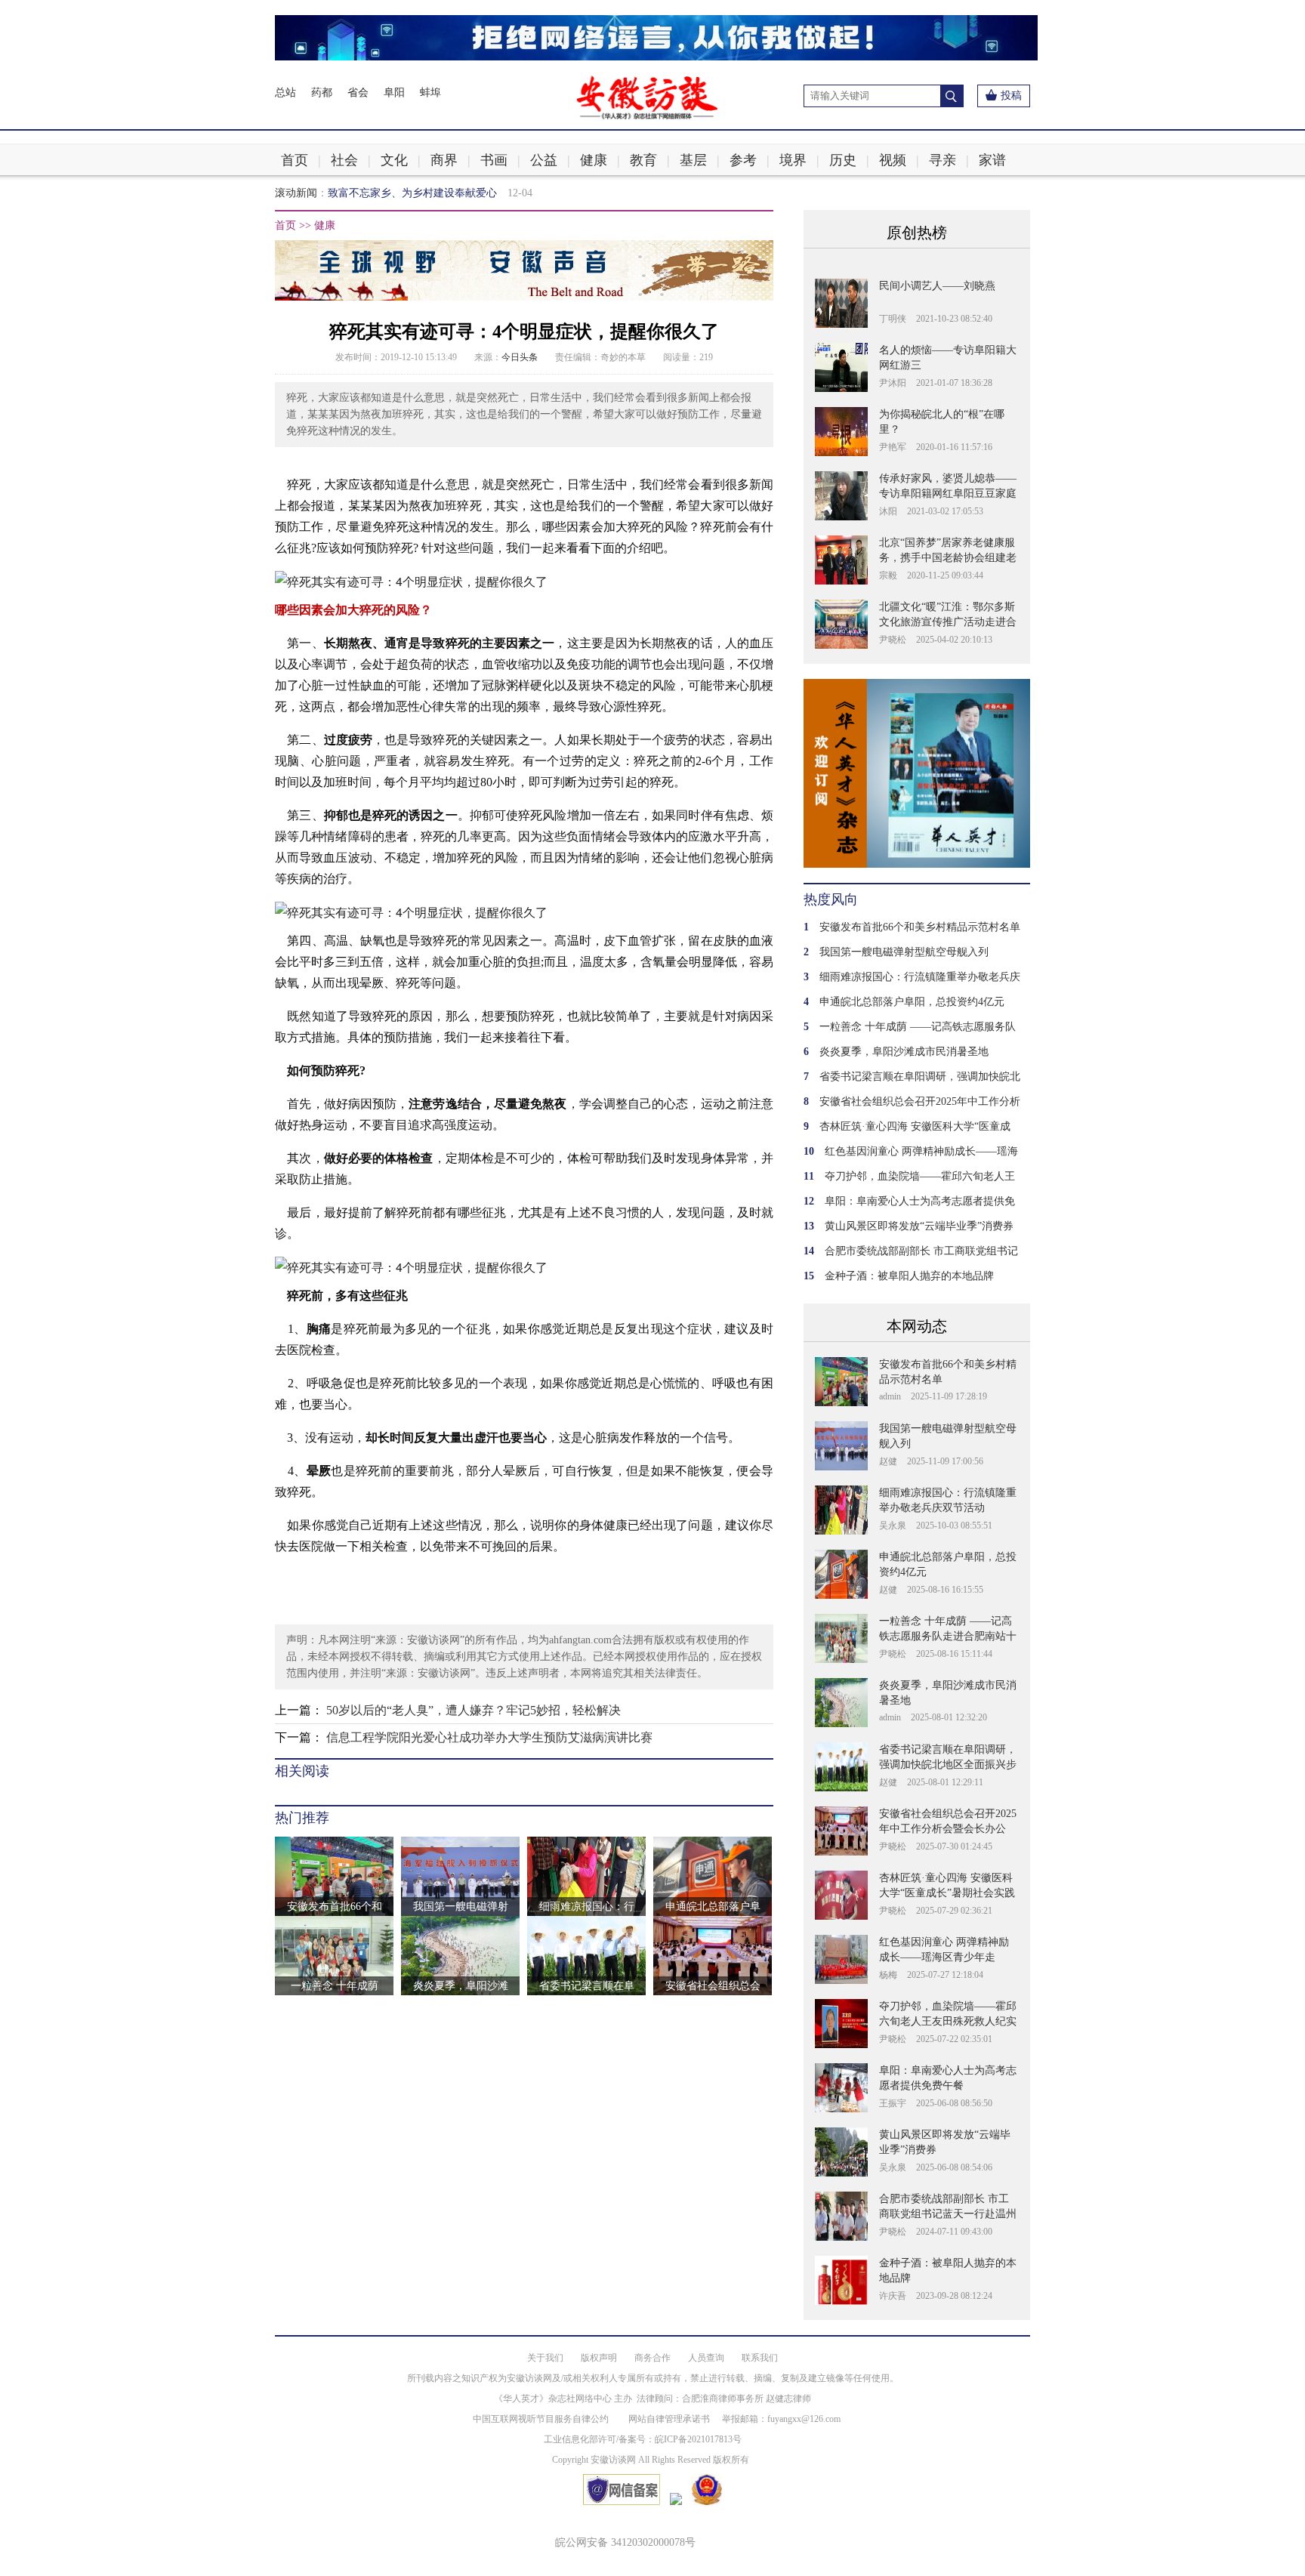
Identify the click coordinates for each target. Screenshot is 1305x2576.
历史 (843, 160)
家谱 (992, 160)
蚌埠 (430, 93)
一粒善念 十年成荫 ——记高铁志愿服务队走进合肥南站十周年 (948, 1636)
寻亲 (942, 160)
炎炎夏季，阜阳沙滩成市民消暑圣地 (904, 1052)
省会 (358, 93)
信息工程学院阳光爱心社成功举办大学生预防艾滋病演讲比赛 (489, 1737)
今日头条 (520, 357)
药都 (322, 93)
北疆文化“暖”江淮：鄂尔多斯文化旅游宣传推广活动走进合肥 (948, 622)
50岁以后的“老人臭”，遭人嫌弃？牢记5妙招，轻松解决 (474, 1710)
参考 (743, 160)
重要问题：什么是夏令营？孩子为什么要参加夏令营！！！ (465, 193)
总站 (285, 93)
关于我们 (545, 2358)
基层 (693, 160)
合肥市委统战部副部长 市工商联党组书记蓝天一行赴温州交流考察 (948, 2214)
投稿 (1011, 96)
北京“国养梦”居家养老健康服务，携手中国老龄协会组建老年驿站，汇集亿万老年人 (948, 558)
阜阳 (394, 93)
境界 (793, 160)
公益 (544, 160)
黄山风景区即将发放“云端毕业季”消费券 (919, 1226)
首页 (295, 160)
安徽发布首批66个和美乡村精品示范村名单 (920, 927)
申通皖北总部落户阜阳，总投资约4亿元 (912, 1002)
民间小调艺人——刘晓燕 (937, 286)
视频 (893, 160)
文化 (394, 160)
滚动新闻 (296, 193)
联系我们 (760, 2358)
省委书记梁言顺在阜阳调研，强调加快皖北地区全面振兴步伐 (948, 1765)
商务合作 (652, 2358)
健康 (594, 160)
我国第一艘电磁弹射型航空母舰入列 (904, 952)
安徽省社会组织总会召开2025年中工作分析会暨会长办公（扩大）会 (948, 1829)
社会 (344, 160)
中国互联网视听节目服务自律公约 (541, 2419)
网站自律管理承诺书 (669, 2419)
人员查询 (706, 2358)
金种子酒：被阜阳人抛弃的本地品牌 (909, 1276)
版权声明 (599, 2358)
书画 (494, 160)
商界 (444, 160)
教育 (643, 160)
